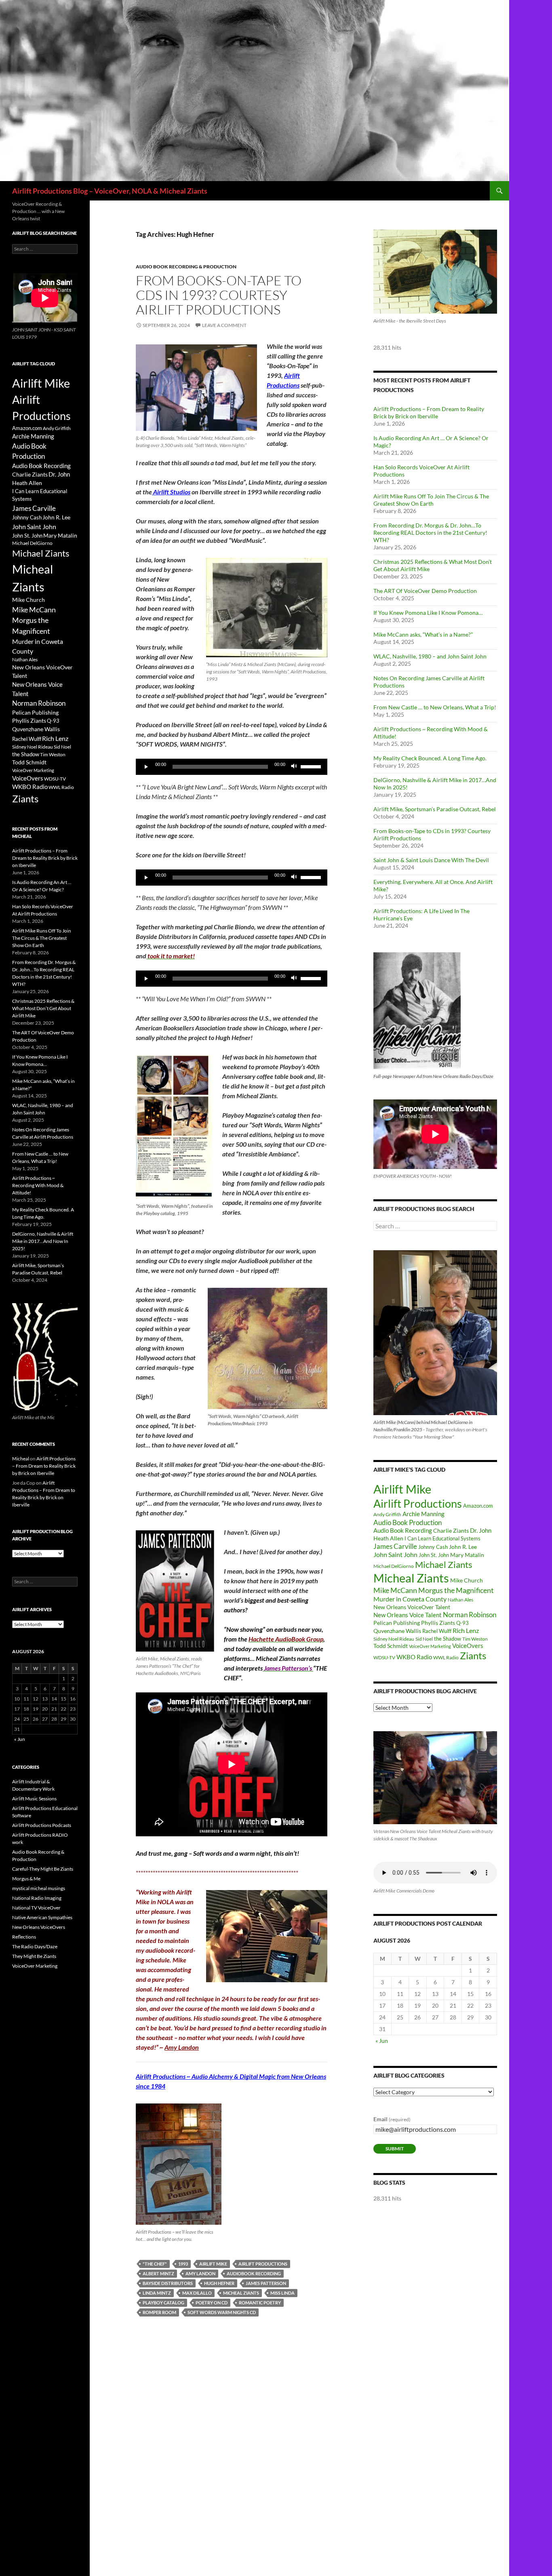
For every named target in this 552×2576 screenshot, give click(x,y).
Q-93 (462, 1623)
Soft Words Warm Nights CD (222, 2312)
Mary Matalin (467, 1555)
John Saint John (395, 1554)
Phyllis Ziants (438, 1623)
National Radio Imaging (37, 1898)
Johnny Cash (433, 1547)
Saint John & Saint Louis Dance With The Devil (431, 860)
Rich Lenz (466, 1630)
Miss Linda (282, 2293)
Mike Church (467, 1580)
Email (392, 2119)
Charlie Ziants (451, 1531)
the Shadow (448, 1639)
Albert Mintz (158, 2273)
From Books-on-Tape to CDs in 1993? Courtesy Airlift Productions (219, 295)
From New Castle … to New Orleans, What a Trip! (435, 707)
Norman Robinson (470, 1615)
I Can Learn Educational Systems (442, 1538)
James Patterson (266, 2283)
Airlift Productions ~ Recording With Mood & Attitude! (38, 1185)
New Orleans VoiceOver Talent (412, 1607)
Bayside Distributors (168, 2283)
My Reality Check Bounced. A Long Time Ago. (430, 758)
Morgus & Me (26, 1879)
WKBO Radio (414, 1657)
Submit (395, 2149)
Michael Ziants (444, 1564)
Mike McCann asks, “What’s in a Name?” (423, 634)
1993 (183, 2264)
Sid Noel (424, 1639)
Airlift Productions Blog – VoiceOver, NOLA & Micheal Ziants (110, 191)
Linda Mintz (157, 2293)
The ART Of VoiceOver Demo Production (425, 591)
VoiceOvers (468, 1646)
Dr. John (481, 1531)
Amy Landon (182, 2047)
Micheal (21, 1459)
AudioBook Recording (254, 2273)
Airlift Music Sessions (34, 1799)
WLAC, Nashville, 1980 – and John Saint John (430, 656)
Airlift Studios (171, 492)
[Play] (146, 767)
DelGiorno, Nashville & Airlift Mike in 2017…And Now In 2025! (43, 1241)
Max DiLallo (197, 2293)
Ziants (473, 1655)
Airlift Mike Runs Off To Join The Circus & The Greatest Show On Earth (431, 500)
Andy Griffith (387, 1514)
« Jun (382, 2041)
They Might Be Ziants (34, 1956)
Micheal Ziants (241, 2293)
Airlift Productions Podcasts (42, 1825)
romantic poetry (260, 2303)
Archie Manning (423, 1514)
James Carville (395, 1546)
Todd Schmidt (391, 1646)
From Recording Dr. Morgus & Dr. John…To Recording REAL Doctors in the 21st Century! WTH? (430, 533)
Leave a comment (224, 325)
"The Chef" (155, 2264)
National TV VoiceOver (36, 1908)
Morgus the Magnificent (456, 1590)
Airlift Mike (213, 2264)
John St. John (434, 1555)
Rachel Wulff (437, 1631)
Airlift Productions (263, 2264)
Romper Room (159, 2312)
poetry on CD (212, 2303)
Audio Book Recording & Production (186, 267)
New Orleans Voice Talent (408, 1615)
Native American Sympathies (42, 1917)
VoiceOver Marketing (430, 1646)
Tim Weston (475, 1639)
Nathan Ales (460, 1600)
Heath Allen (388, 1538)
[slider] (312, 766)
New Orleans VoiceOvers (39, 1927)
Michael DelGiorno (394, 1566)
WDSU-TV (384, 1657)
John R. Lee (463, 1547)
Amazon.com (478, 1506)
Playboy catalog (163, 2303)
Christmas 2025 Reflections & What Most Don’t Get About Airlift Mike (43, 1008)
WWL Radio (446, 1657)
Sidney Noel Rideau (394, 1639)
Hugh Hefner (219, 2283)
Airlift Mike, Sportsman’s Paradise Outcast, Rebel (435, 809)
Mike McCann (395, 1590)
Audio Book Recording (403, 1531)
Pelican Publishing (397, 1623)
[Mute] (294, 767)
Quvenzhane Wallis (397, 1631)
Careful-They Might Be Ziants (43, 1869)
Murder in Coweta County (410, 1599)
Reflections (24, 1937)
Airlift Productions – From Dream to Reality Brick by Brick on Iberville (429, 412)
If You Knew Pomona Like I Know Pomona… (428, 613)
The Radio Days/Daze (35, 1946)
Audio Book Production (408, 1522)
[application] (232, 767)
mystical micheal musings (39, 1888)
